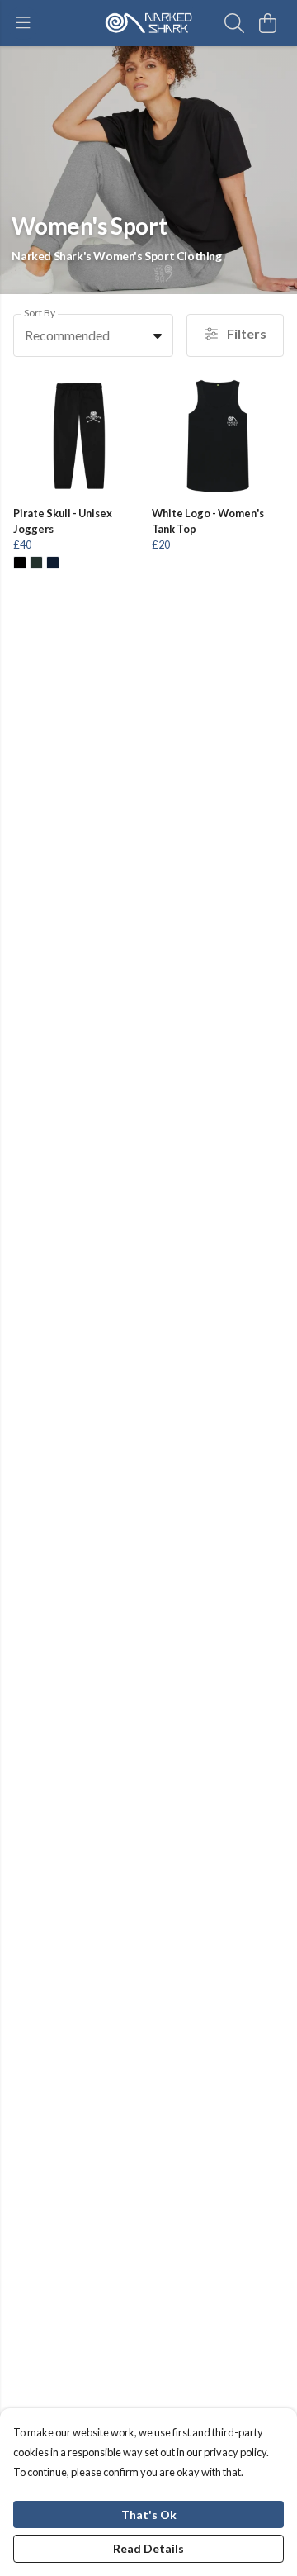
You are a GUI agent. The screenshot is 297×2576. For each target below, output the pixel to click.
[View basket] (267, 23)
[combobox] (93, 335)
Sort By (40, 313)
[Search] (234, 23)
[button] (158, 335)
